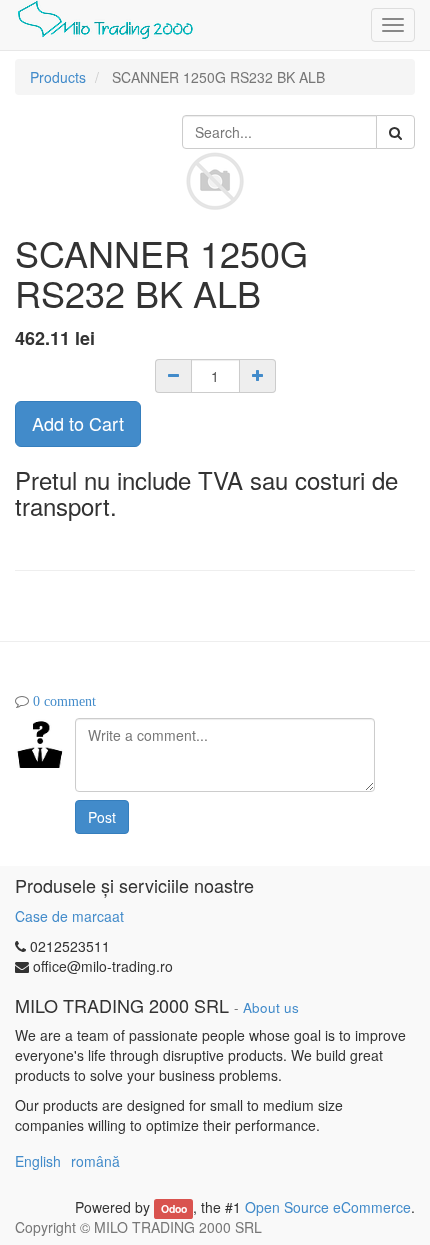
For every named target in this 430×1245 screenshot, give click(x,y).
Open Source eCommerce (328, 1207)
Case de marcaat (69, 916)
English (38, 1161)
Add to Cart (78, 423)
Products (58, 77)
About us (271, 1007)
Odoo (174, 1208)
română (95, 1161)
